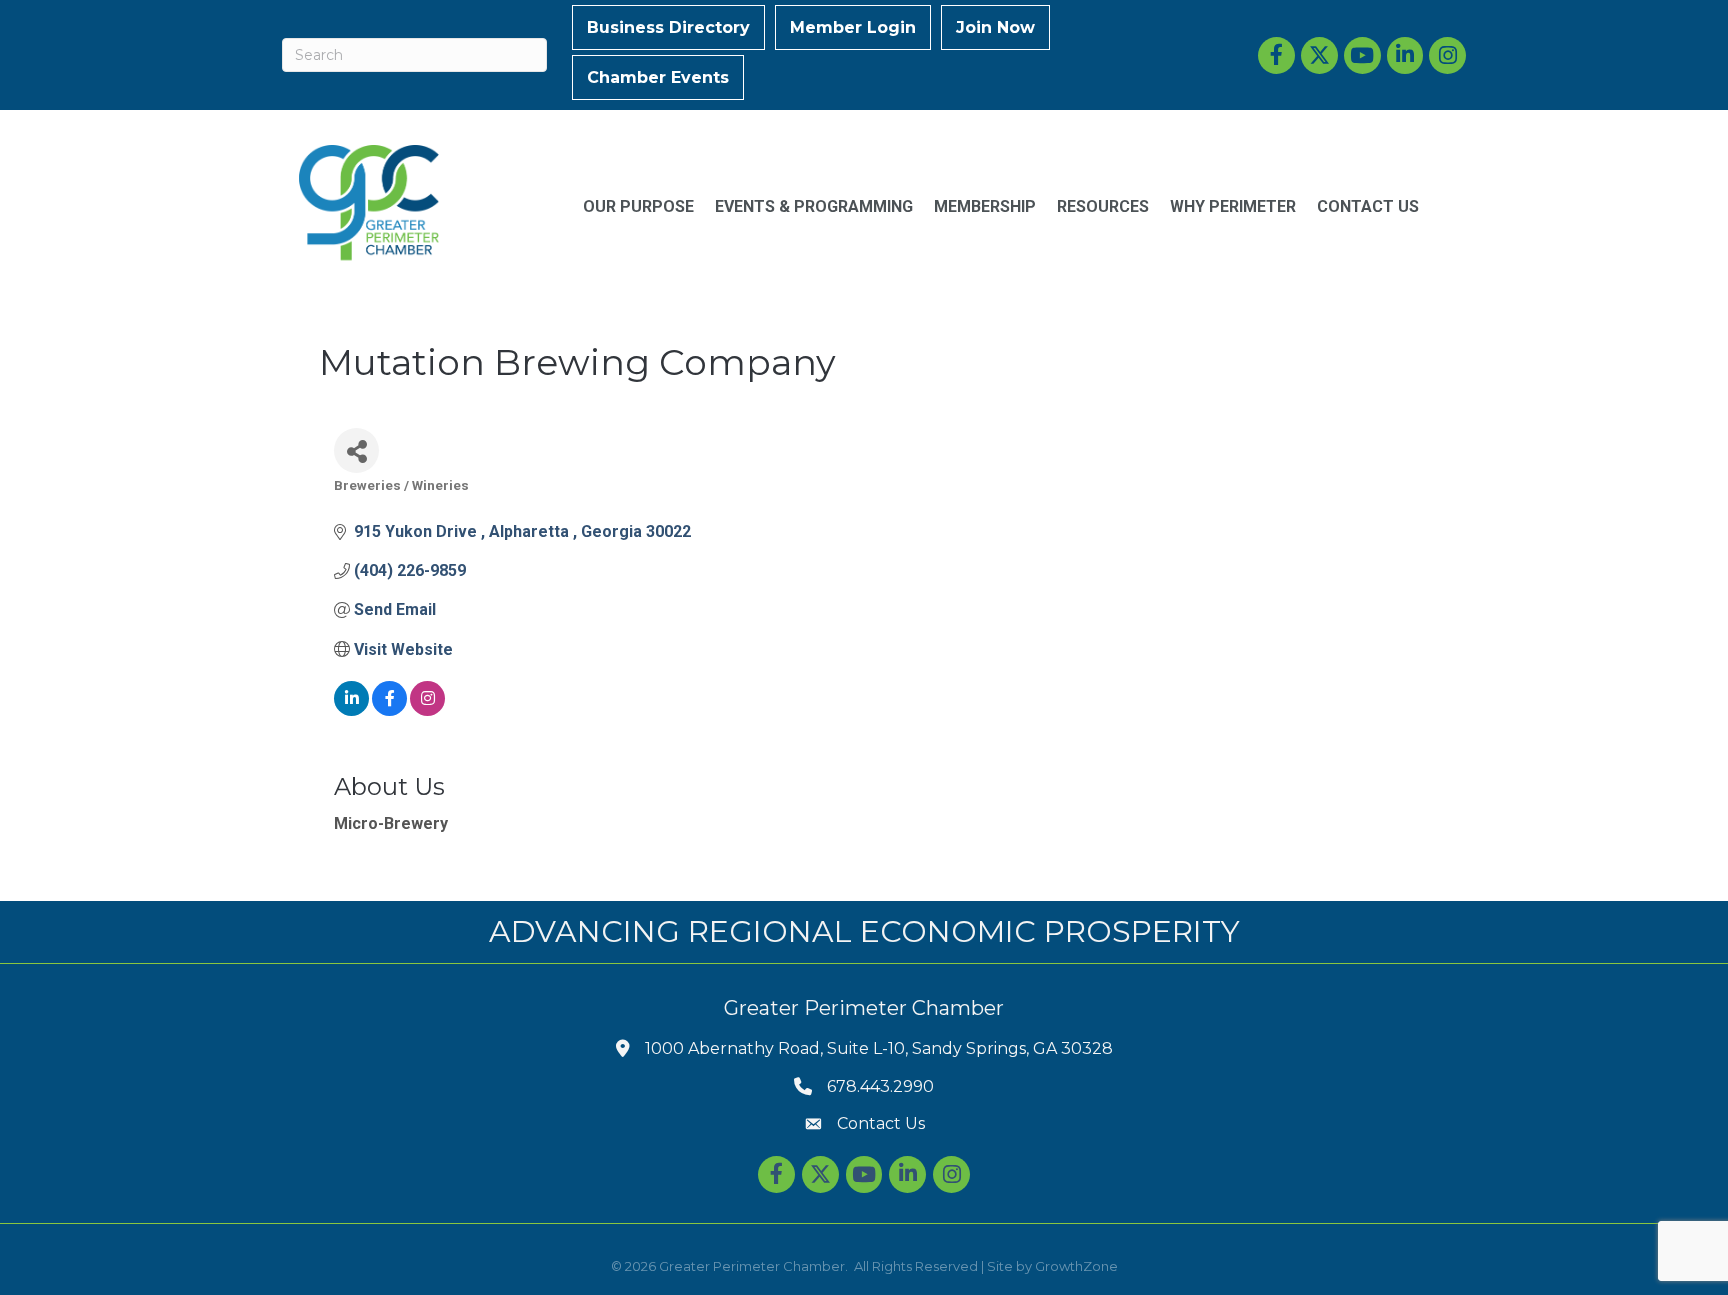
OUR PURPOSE (638, 206)
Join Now (995, 27)
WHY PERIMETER (1233, 206)
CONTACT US (1368, 206)
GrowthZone (1076, 1266)
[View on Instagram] (427, 710)
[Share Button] (356, 450)
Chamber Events (658, 77)
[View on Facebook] (389, 710)
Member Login (853, 27)
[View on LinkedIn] (351, 710)
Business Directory (668, 27)
